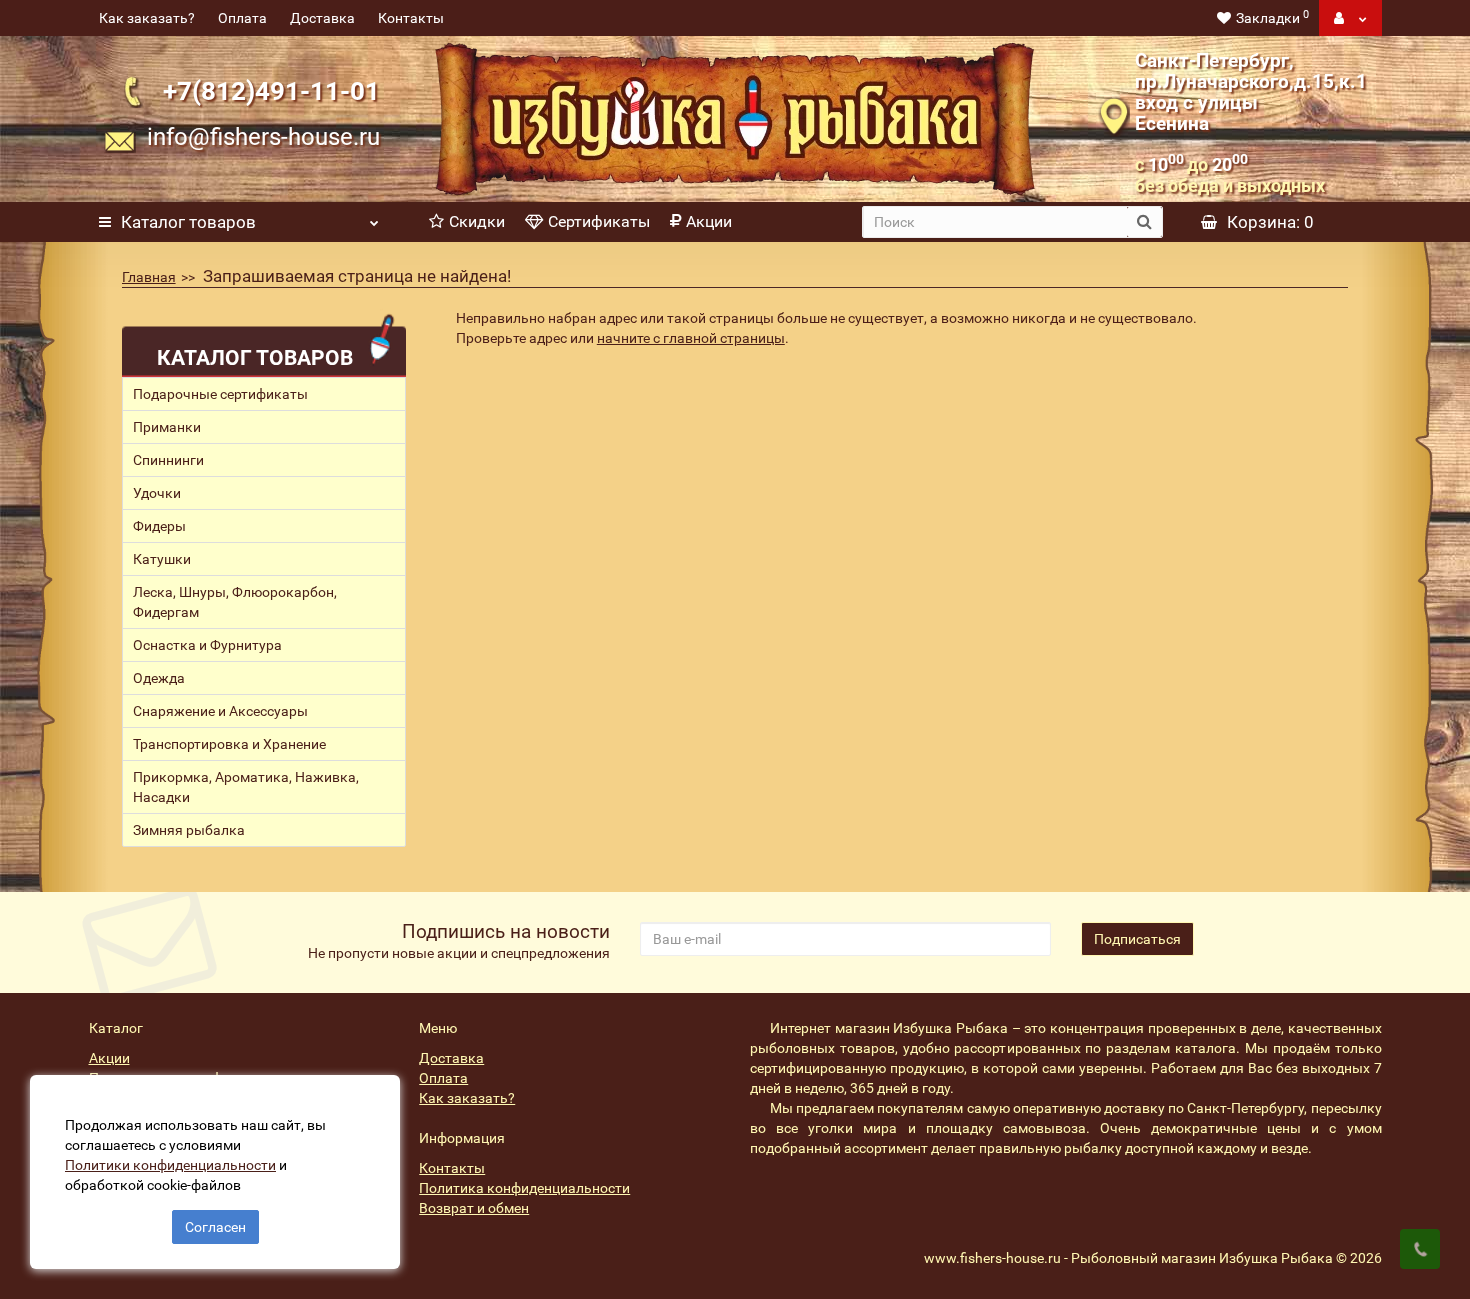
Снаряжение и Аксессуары (220, 711)
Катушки (162, 559)
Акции (709, 221)
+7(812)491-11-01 (271, 90)
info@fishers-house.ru (263, 137)
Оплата (242, 18)
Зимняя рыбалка (189, 830)
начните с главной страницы (691, 338)
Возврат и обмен (474, 1208)
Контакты (411, 18)
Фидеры (159, 526)
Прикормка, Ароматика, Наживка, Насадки (246, 787)
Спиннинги (168, 460)
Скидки (477, 221)
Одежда (159, 678)
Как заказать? (147, 18)
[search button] (1144, 222)
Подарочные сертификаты (220, 394)
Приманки (167, 427)
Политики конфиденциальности (170, 1165)
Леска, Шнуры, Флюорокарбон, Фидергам (235, 602)
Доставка (322, 18)
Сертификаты (599, 221)
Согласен (215, 1227)
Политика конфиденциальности (524, 1188)
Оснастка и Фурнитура (207, 645)
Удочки (157, 493)
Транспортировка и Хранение (229, 744)
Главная (149, 277)
